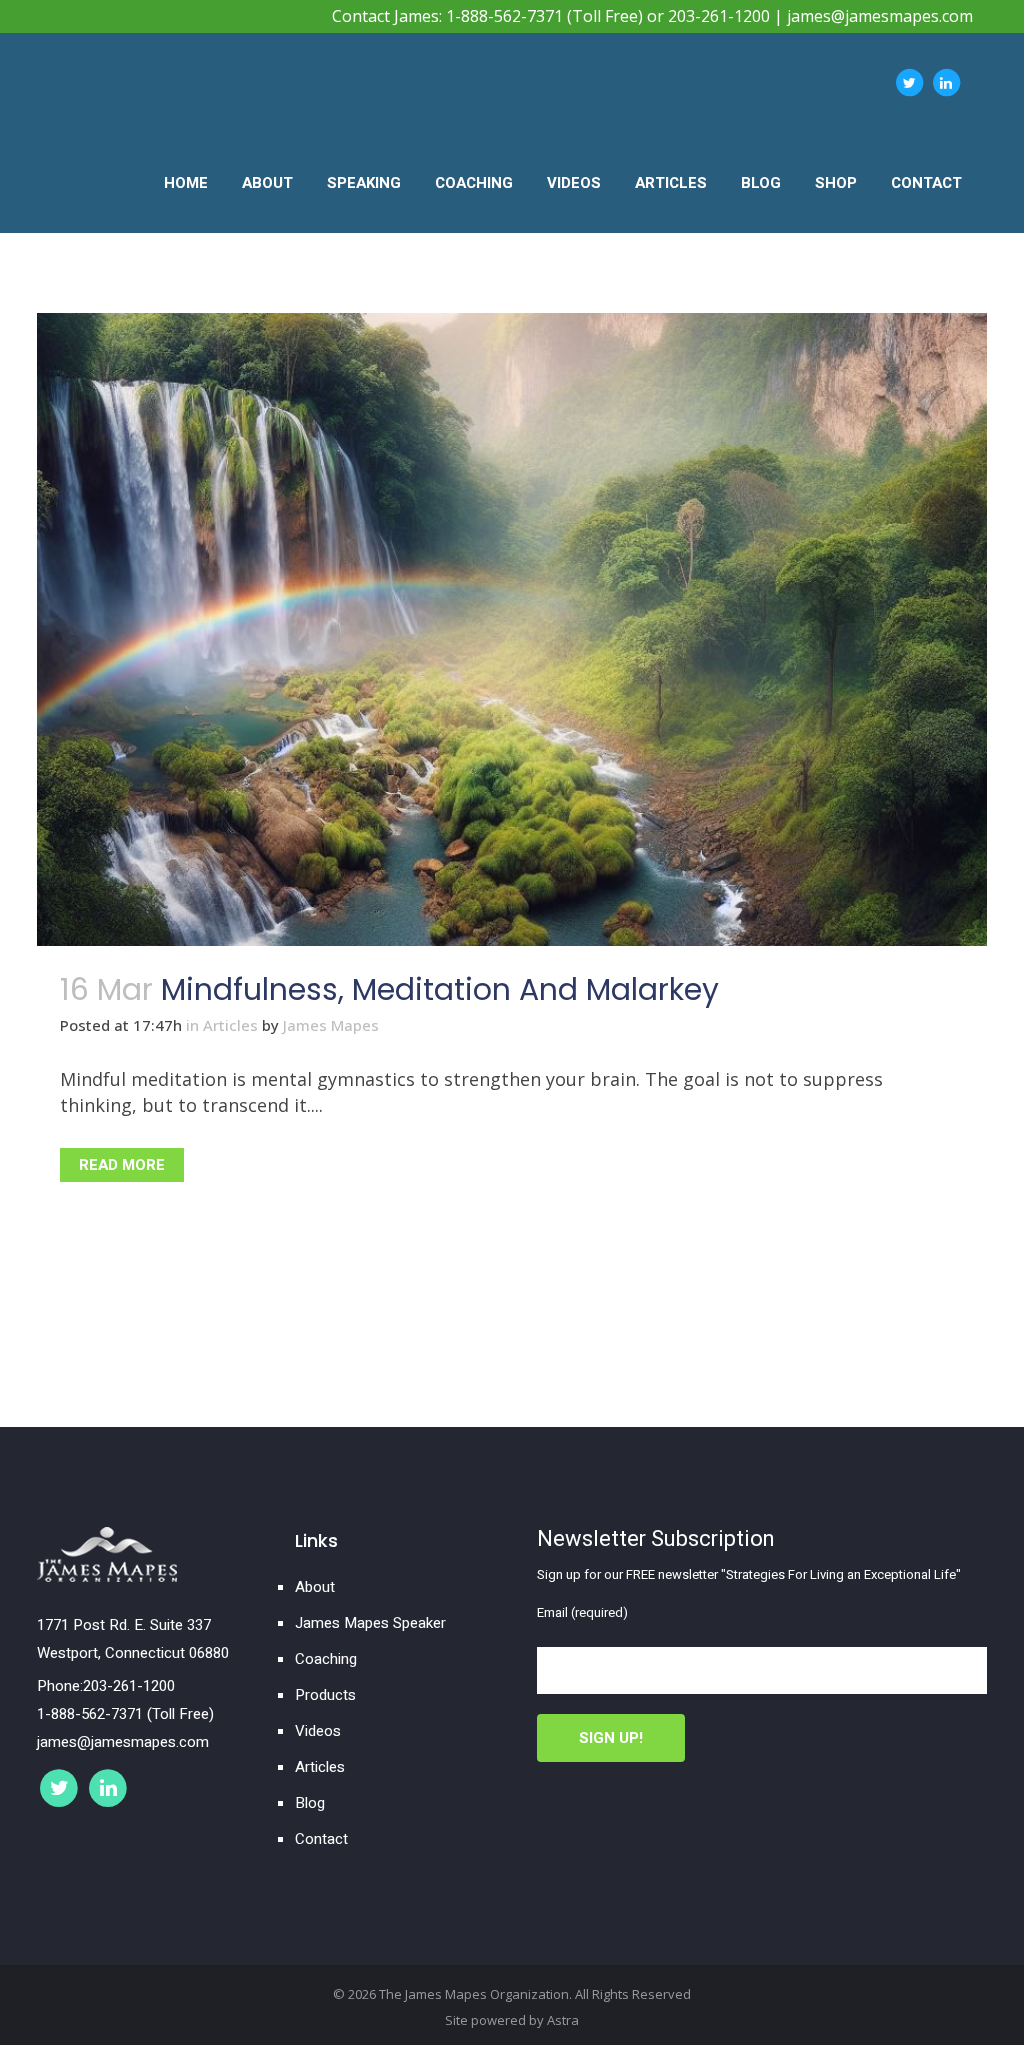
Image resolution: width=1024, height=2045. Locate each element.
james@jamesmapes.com (880, 16)
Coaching (326, 1659)
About (315, 1587)
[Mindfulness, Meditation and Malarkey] (512, 629)
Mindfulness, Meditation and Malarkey (440, 989)
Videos (318, 1731)
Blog (310, 1803)
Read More (122, 1165)
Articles (230, 1025)
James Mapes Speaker (370, 1623)
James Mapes (331, 1025)
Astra (563, 2020)
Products (325, 1695)
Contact (321, 1839)
